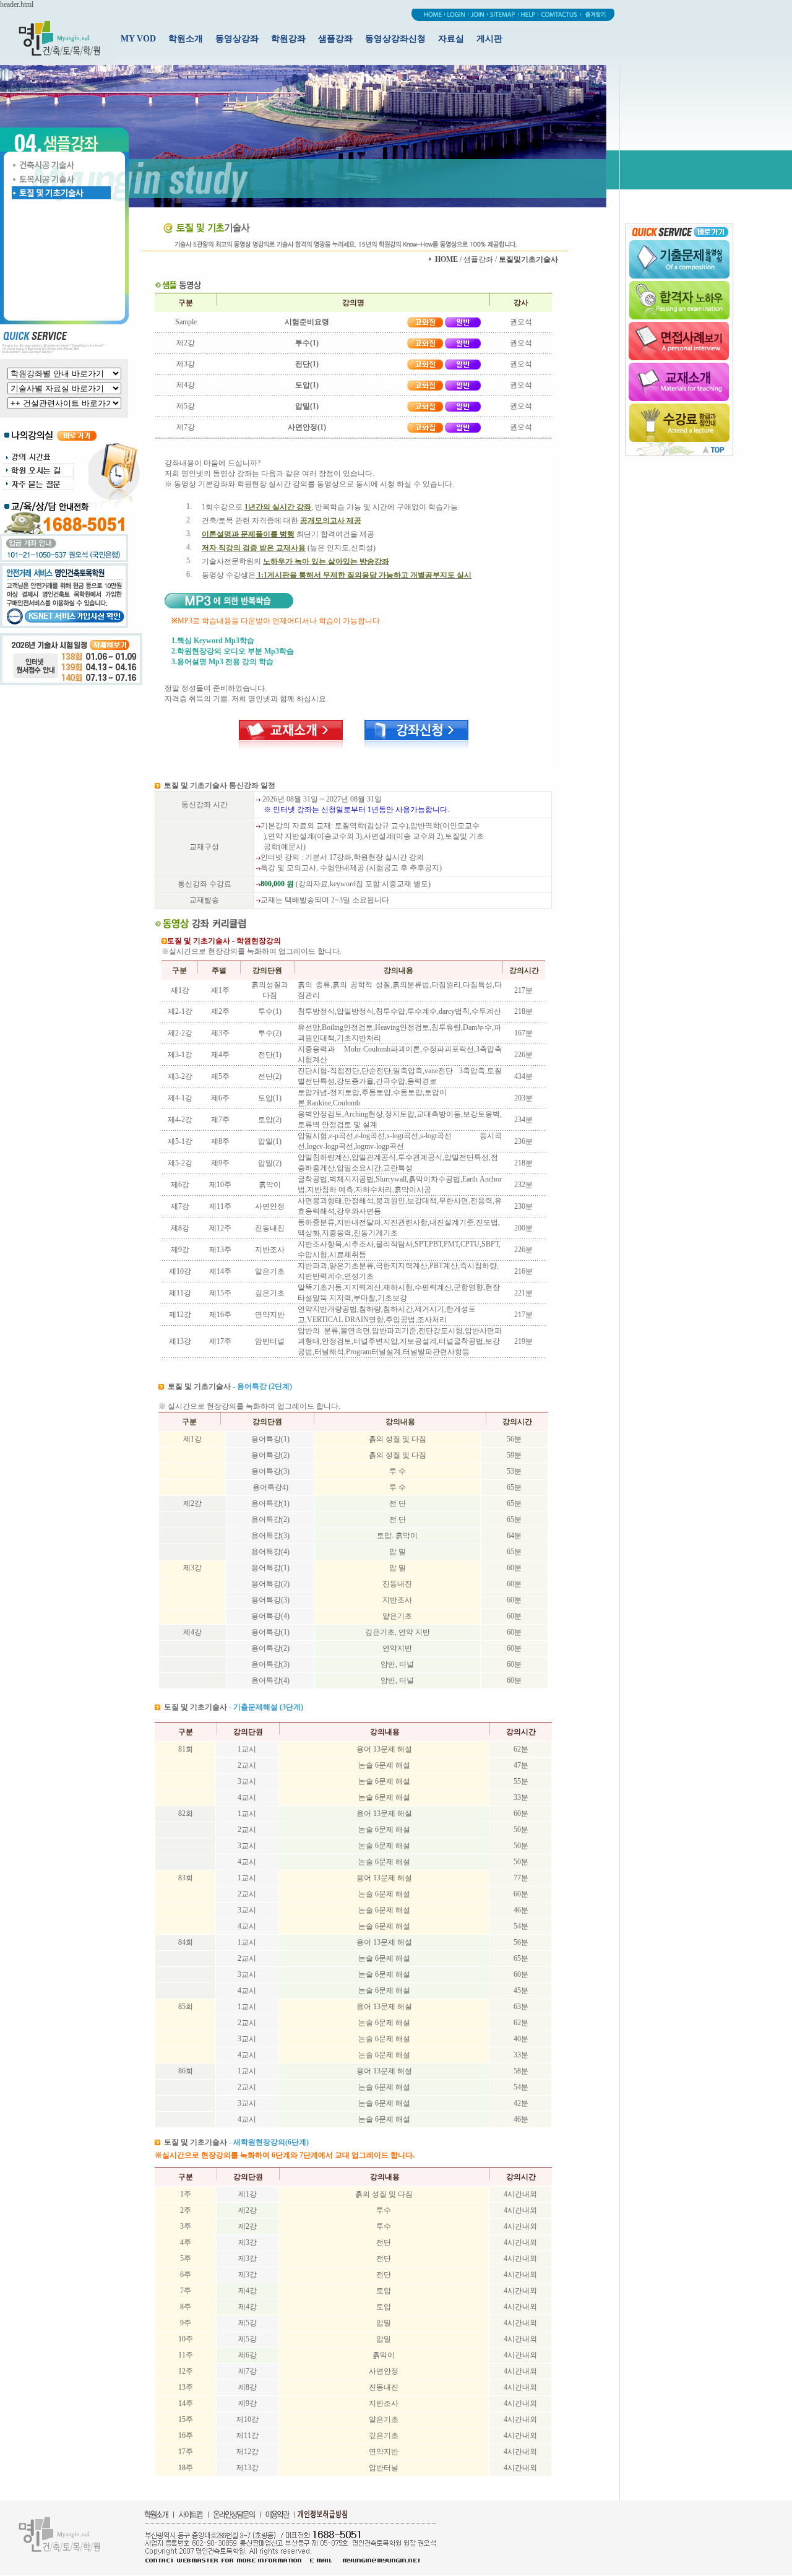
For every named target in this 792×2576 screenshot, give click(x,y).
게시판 (489, 39)
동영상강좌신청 (395, 39)
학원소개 (186, 39)
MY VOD (138, 39)
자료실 (451, 39)
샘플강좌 (335, 39)
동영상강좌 (237, 39)
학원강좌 (288, 39)
